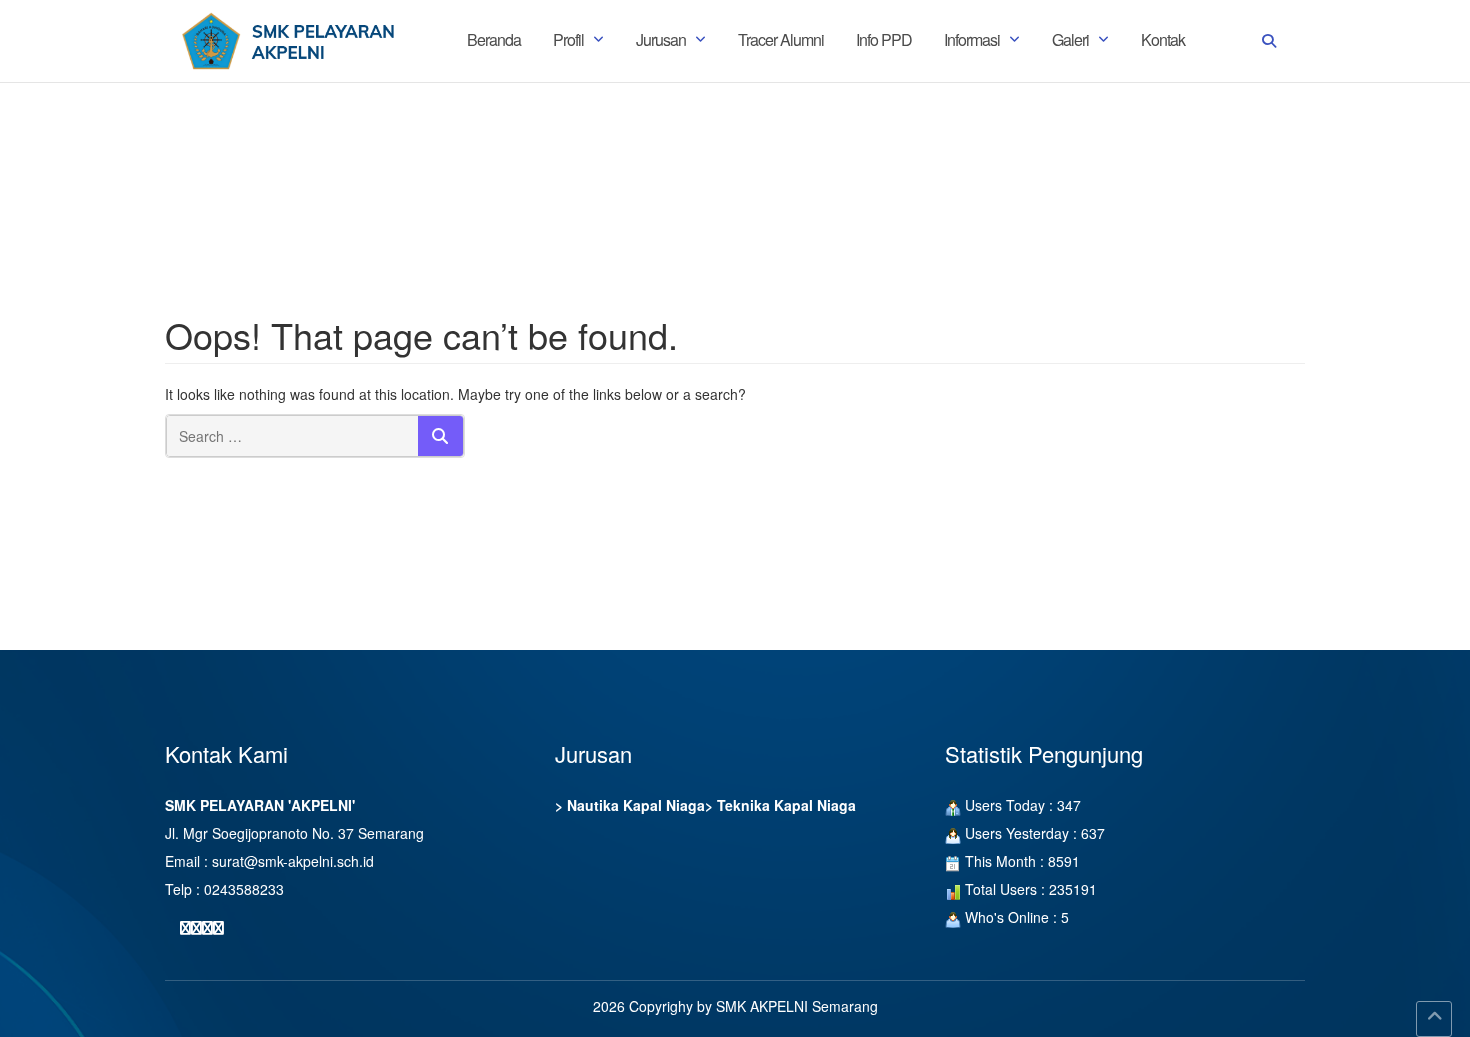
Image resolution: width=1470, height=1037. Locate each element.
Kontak (1163, 39)
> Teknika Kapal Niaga (780, 805)
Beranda (494, 39)
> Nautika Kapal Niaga (630, 805)
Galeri (1070, 39)
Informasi (972, 39)
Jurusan (661, 39)
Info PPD (884, 39)
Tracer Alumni (781, 39)
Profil (568, 39)
